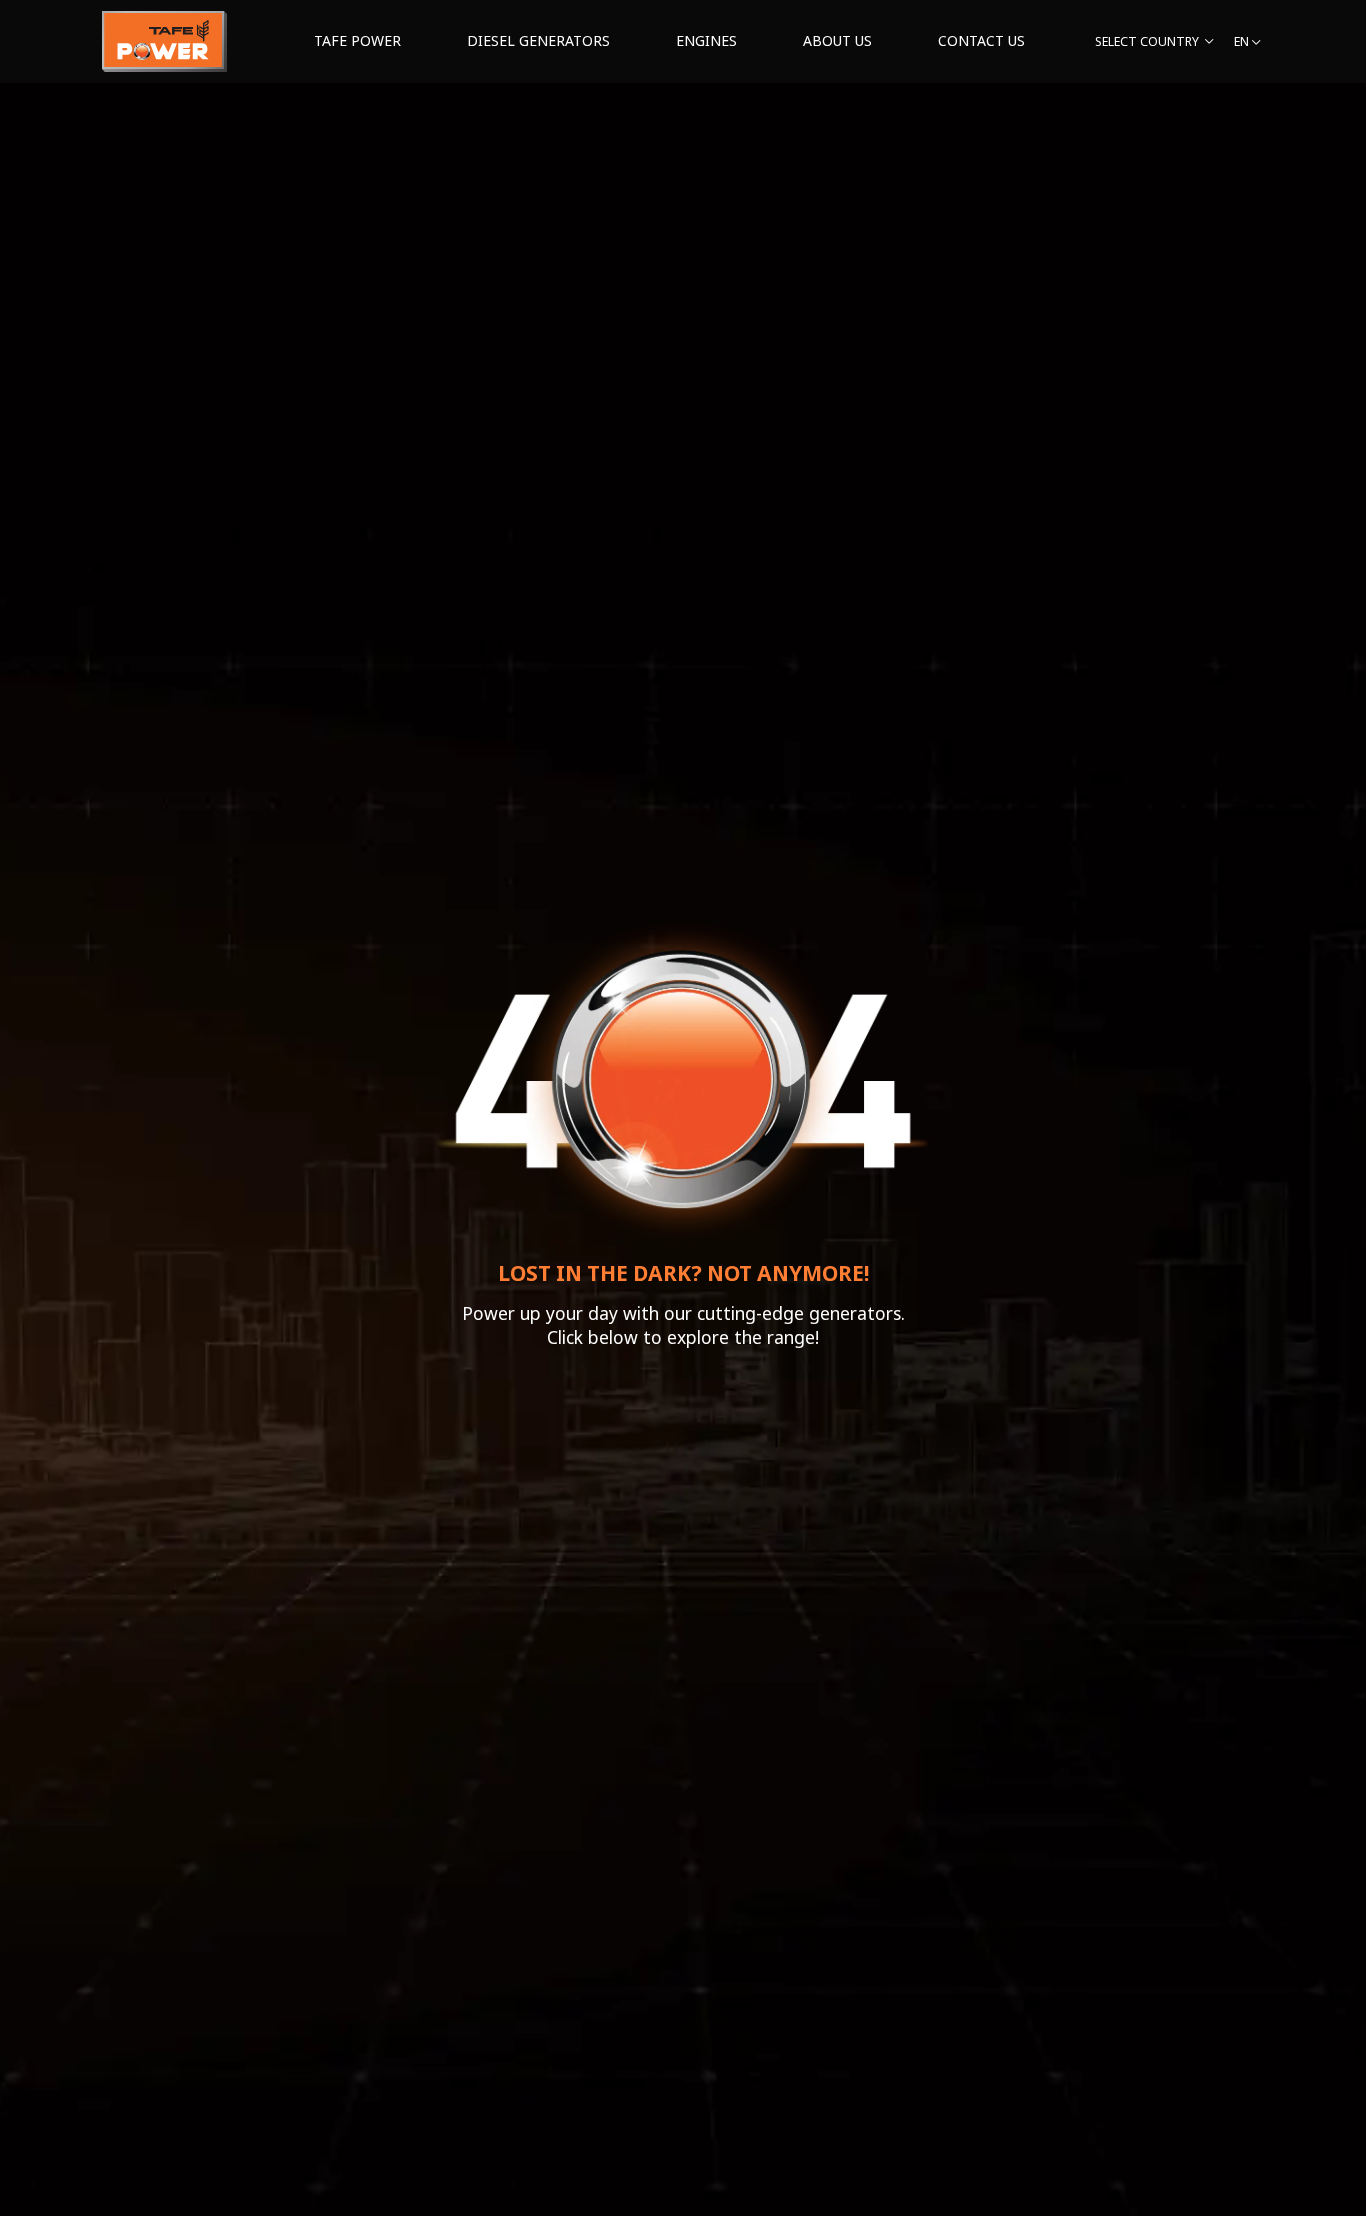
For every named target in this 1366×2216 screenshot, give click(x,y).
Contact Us (981, 40)
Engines (706, 40)
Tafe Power (357, 40)
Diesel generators (538, 40)
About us (837, 40)
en (1241, 41)
